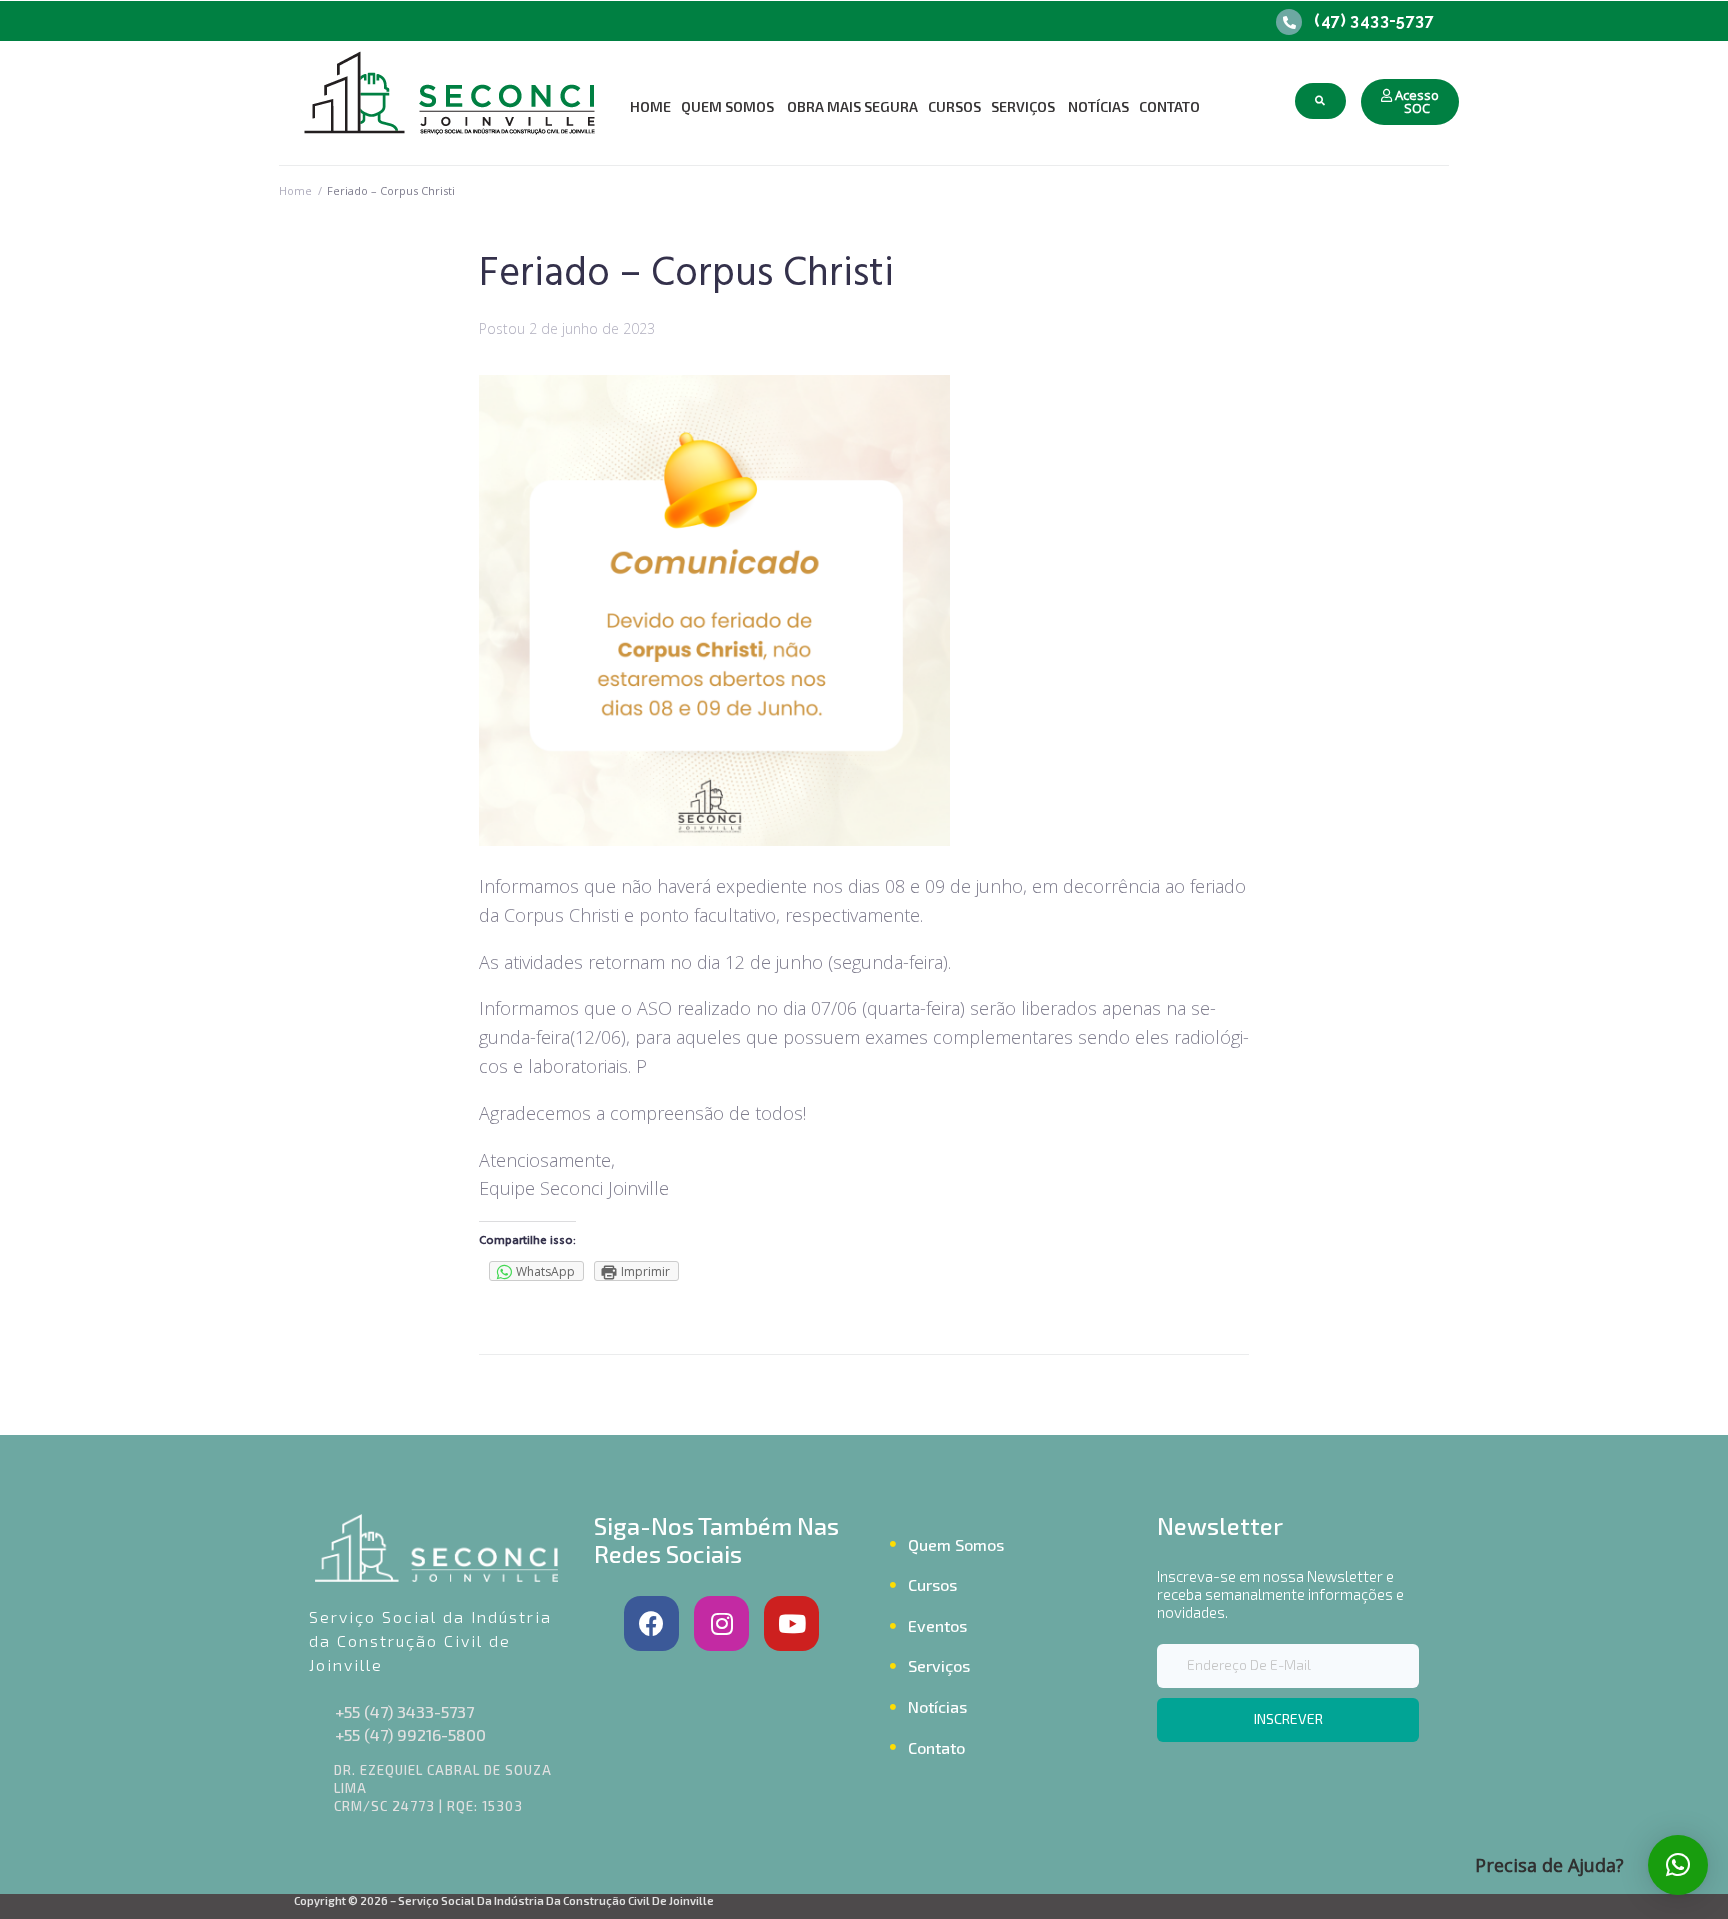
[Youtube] (791, 1623)
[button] (1410, 102)
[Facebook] (651, 1623)
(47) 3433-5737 (1374, 20)
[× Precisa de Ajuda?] (1678, 1865)
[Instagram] (721, 1623)
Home (295, 190)
